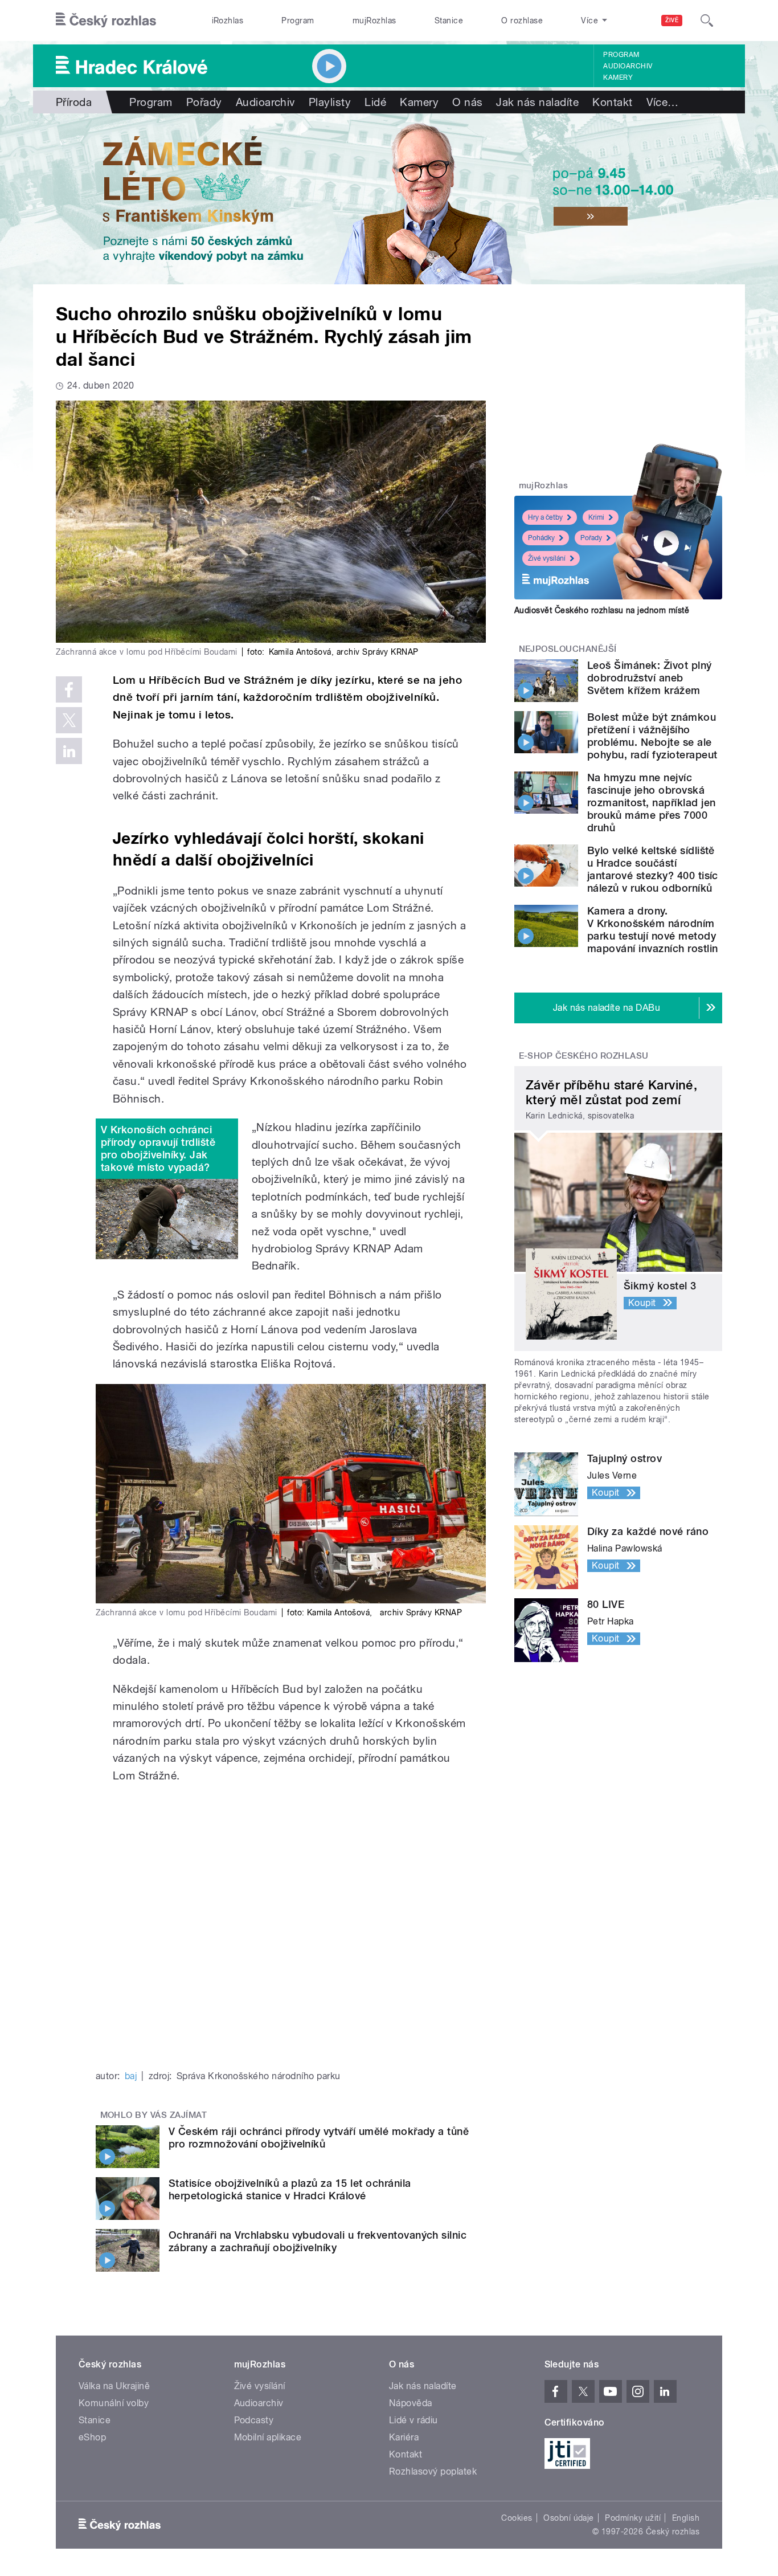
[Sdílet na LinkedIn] (69, 751)
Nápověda (411, 2403)
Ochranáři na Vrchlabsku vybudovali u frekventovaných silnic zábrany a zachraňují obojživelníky (318, 2241)
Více (663, 102)
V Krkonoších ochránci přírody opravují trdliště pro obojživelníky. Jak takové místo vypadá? (158, 1148)
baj (131, 2076)
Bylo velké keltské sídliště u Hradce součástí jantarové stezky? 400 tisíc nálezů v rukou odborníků (653, 869)
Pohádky (541, 538)
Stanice (449, 21)
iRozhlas (228, 21)
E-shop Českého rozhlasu (584, 1056)
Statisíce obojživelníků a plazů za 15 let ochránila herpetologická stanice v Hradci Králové (290, 2189)
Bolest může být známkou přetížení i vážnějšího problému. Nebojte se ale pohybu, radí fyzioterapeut (652, 736)
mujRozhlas (374, 21)
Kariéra (404, 2437)
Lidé (375, 102)
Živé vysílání (547, 558)
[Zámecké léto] (389, 199)
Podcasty (254, 2420)
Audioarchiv (628, 66)
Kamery (618, 77)
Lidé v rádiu (413, 2420)
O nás (467, 102)
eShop (92, 2437)
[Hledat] (707, 21)
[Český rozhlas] (106, 21)
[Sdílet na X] (69, 720)
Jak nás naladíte (537, 102)
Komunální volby (114, 2403)
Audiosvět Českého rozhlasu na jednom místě (602, 610)
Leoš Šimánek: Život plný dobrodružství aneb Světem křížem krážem (650, 678)
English (686, 2518)
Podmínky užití (633, 2518)
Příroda (74, 102)
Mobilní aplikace (268, 2437)
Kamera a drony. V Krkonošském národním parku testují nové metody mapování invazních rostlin (652, 930)
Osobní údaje (569, 2518)
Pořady (204, 102)
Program (298, 21)
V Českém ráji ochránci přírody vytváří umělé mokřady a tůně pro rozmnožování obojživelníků (319, 2138)
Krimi (596, 517)
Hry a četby (545, 517)
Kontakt (612, 102)
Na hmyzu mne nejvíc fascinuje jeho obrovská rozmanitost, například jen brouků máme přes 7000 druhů (651, 803)
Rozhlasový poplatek (433, 2471)
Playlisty (330, 102)
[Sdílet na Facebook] (69, 689)
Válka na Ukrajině (114, 2386)
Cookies (517, 2518)
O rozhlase (522, 21)
